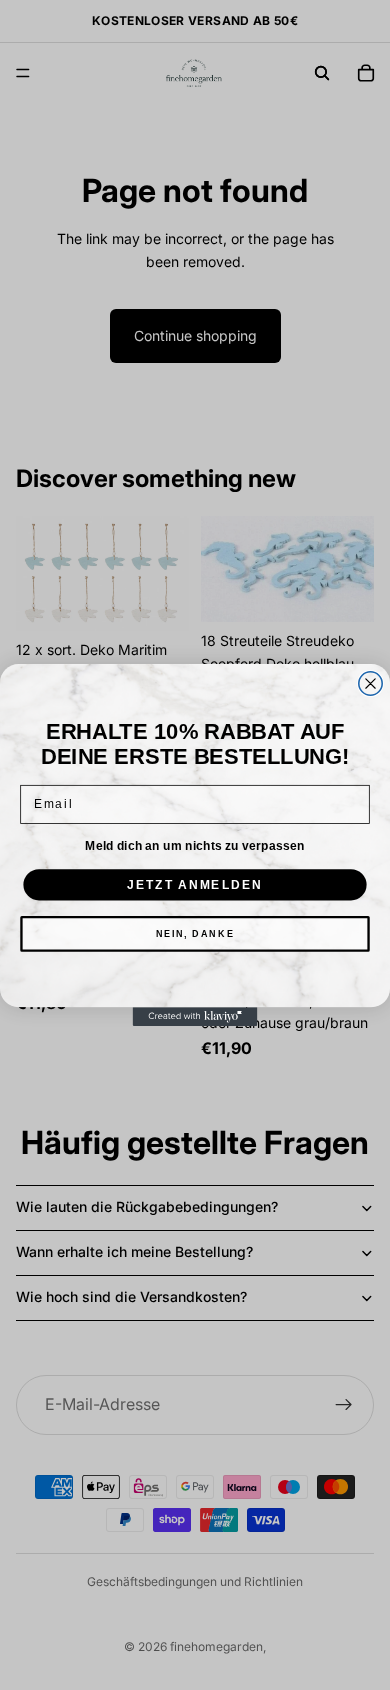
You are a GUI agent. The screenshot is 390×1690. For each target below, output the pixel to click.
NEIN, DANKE (195, 933)
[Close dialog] (370, 683)
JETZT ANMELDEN (195, 884)
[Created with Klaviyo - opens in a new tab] (195, 1016)
